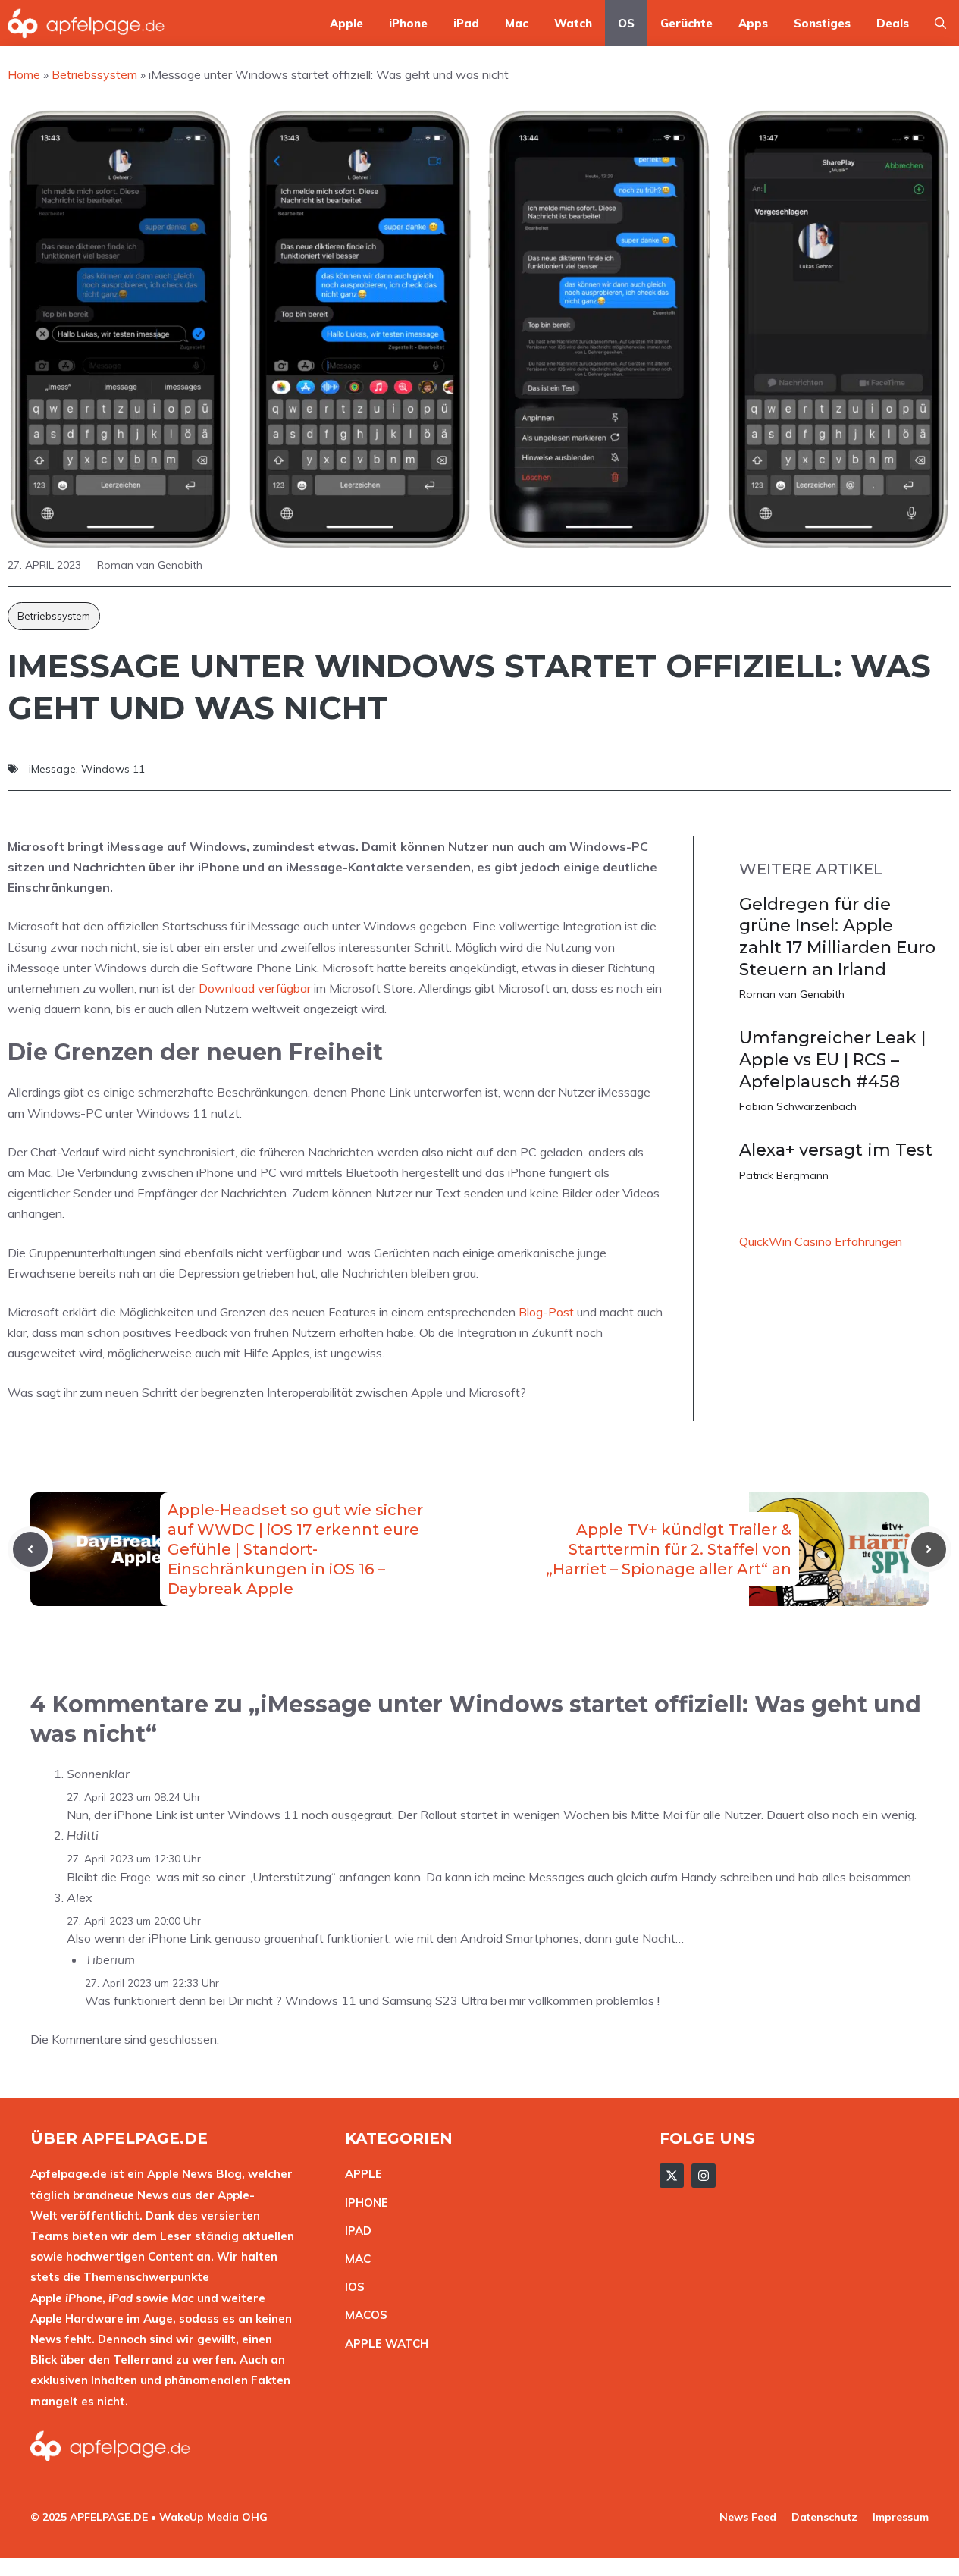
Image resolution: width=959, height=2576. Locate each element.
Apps (753, 23)
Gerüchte (686, 23)
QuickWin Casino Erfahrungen (821, 1241)
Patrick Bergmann (784, 1175)
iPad (466, 23)
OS (626, 23)
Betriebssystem (54, 616)
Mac (517, 23)
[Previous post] (30, 1549)
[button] (940, 23)
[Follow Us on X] (672, 2176)
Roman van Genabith (792, 994)
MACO (362, 2315)
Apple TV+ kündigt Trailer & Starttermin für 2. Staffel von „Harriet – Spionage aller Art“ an (669, 1549)
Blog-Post (546, 1312)
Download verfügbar (255, 988)
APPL (360, 2174)
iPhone (408, 23)
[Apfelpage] (86, 23)
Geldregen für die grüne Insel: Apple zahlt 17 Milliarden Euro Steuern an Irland (837, 937)
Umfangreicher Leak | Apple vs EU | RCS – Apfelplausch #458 (832, 1059)
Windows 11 (113, 769)
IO (351, 2287)
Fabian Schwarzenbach (798, 1106)
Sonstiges (822, 23)
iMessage (52, 769)
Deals (893, 23)
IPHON (363, 2203)
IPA (354, 2231)
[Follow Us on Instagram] (704, 2176)
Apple (346, 23)
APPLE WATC (382, 2344)
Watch (573, 23)
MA (354, 2259)
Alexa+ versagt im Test (836, 1150)
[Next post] (929, 1549)
